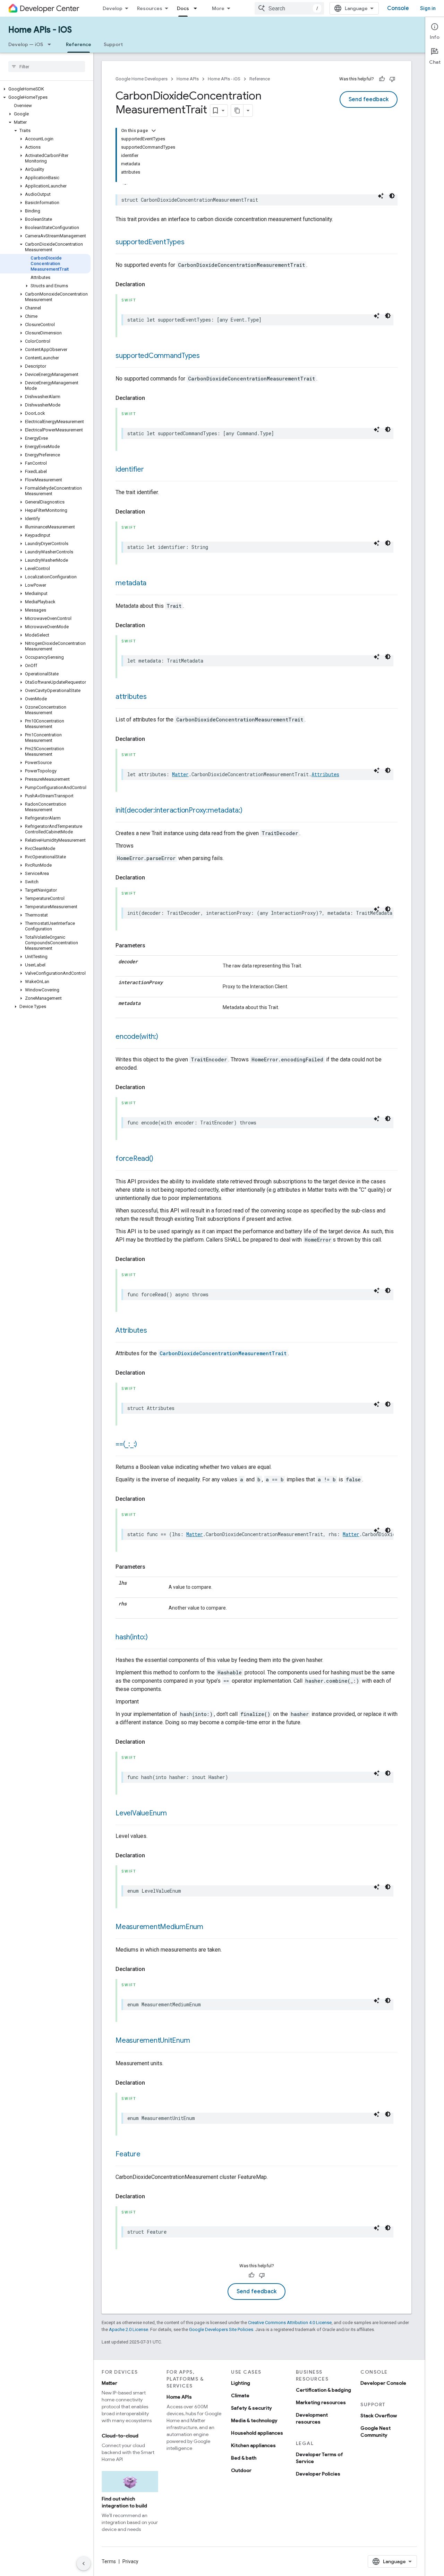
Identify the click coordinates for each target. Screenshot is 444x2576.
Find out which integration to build (124, 2502)
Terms (109, 2561)
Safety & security (251, 2408)
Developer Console (383, 2383)
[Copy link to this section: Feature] (147, 2155)
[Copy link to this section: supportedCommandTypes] (207, 356)
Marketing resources (321, 2402)
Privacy (130, 2561)
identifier (130, 469)
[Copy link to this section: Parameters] (152, 946)
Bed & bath (244, 2458)
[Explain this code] (381, 196)
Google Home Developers (142, 79)
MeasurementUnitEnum (153, 2040)
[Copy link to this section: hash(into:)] (154, 1638)
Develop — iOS (26, 44)
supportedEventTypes (150, 242)
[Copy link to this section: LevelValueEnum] (174, 1814)
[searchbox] (47, 67)
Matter (180, 774)
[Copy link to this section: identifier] (151, 470)
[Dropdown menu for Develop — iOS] (51, 44)
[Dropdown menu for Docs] (197, 8)
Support (113, 44)
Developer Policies (318, 2474)
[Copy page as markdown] (237, 111)
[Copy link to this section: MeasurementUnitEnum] (197, 2041)
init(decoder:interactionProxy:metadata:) (179, 810)
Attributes (325, 774)
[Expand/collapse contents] (154, 131)
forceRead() (134, 1159)
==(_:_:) (126, 1444)
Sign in (428, 8)
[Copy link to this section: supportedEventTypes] (191, 243)
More (218, 8)
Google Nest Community (375, 2432)
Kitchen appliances (253, 2445)
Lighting (241, 2383)
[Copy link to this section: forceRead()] (160, 1159)
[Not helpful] (392, 79)
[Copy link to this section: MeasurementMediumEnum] (210, 1927)
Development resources (312, 2418)
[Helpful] (382, 79)
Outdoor (241, 2470)
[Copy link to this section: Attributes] (154, 1331)
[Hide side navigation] (84, 2564)
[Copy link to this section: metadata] (153, 584)
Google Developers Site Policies (221, 2329)
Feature (128, 2154)
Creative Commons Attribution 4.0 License (290, 2323)
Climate (240, 2395)
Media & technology (254, 2420)
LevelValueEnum (141, 1813)
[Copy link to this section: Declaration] (152, 284)
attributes (131, 697)
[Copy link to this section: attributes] (154, 697)
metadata (131, 583)
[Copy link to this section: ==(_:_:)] (144, 1445)
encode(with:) (137, 1037)
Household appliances (257, 2433)
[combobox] (289, 8)
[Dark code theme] (392, 196)
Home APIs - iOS (40, 30)
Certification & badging (323, 2390)
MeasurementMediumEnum (159, 1927)
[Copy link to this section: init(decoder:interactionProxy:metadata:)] (249, 811)
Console (398, 8)
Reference (79, 44)
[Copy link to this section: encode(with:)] (165, 1037)
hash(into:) (131, 1637)
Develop (113, 8)
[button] (45, 89)
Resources (150, 8)
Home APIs (188, 79)
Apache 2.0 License (129, 2329)
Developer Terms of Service (319, 2458)
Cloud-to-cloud (120, 2436)
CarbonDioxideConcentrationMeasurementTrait (223, 1353)
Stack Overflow (379, 2416)
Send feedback (369, 99)
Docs (183, 8)
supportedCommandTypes (158, 356)
